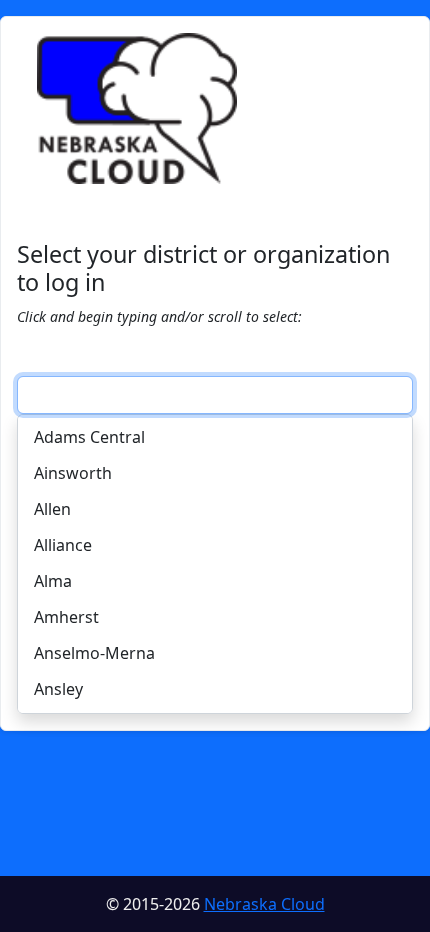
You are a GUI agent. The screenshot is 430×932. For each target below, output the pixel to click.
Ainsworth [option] (73, 473)
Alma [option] (53, 581)
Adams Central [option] (89, 437)
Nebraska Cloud (264, 904)
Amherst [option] (66, 617)
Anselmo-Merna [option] (94, 653)
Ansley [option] (58, 689)
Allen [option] (52, 509)
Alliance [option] (63, 545)
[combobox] (215, 395)
